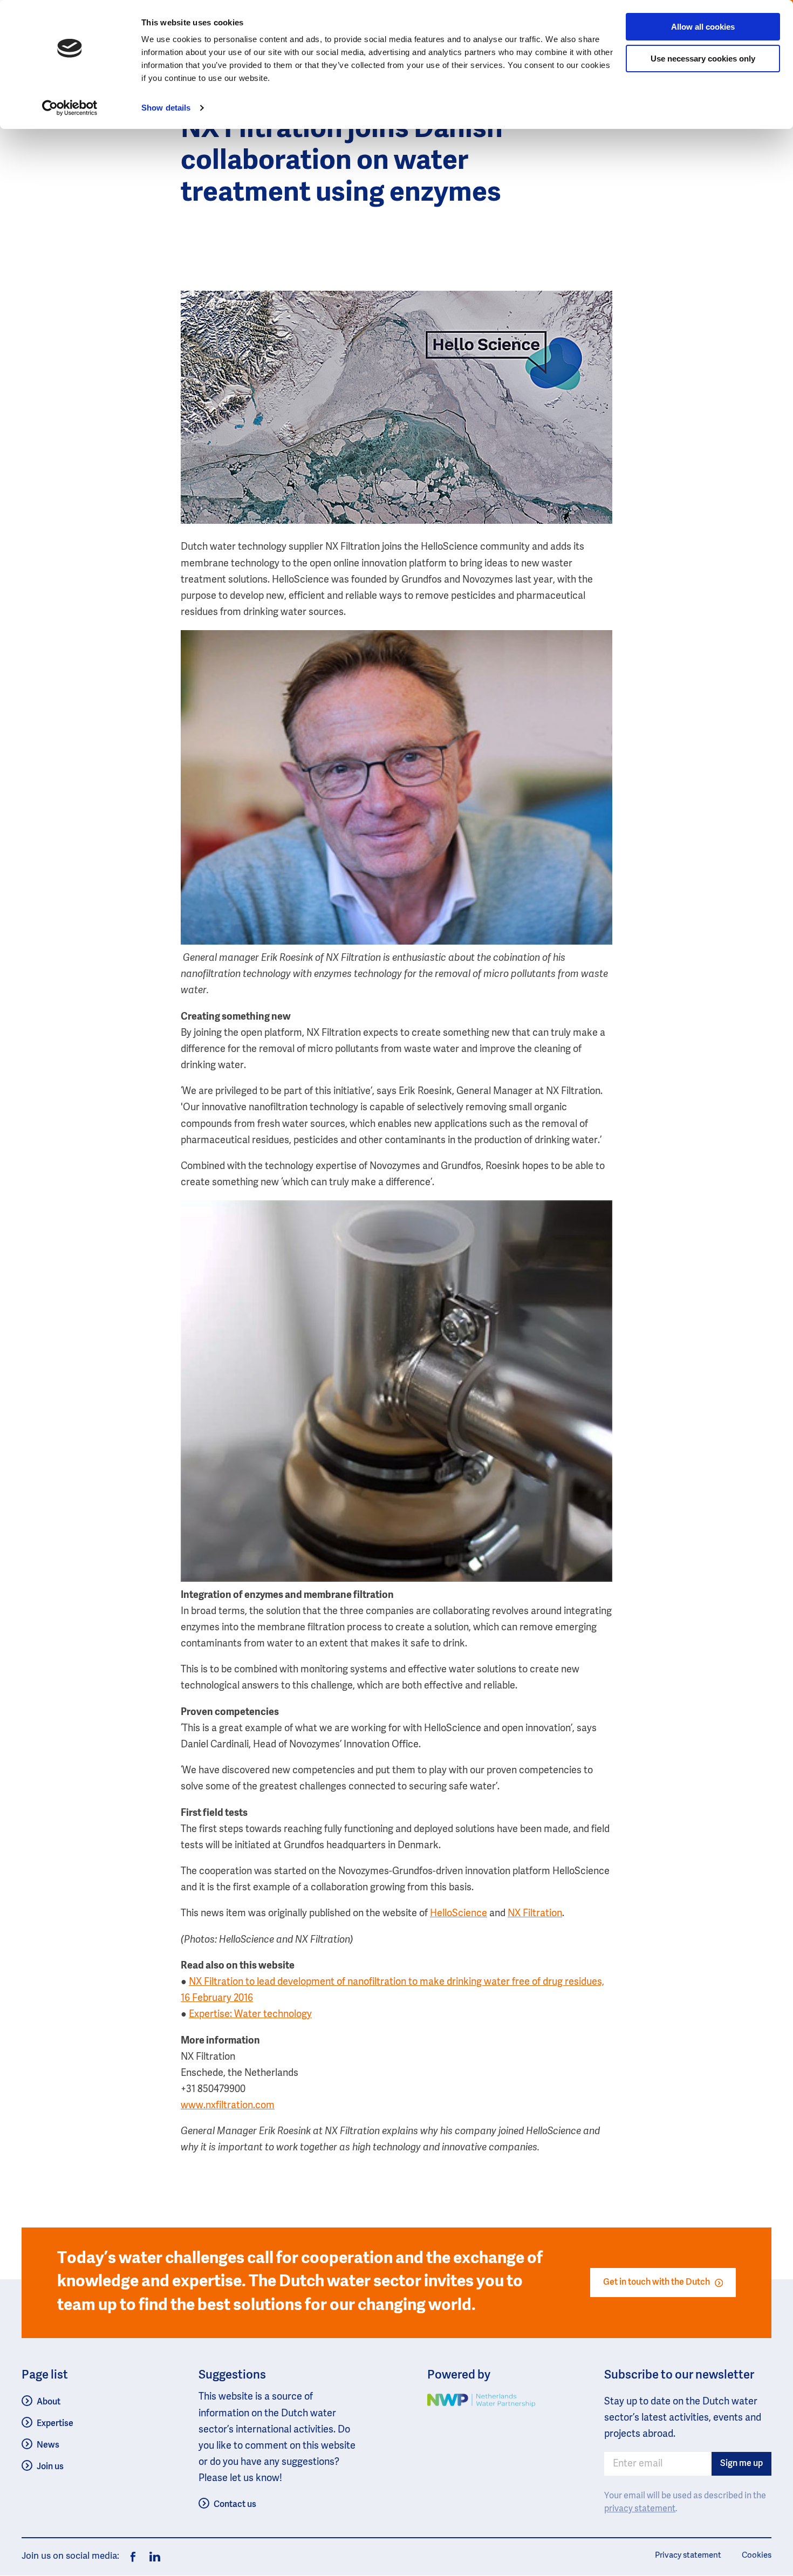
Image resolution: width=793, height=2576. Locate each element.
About (49, 2402)
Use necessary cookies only (703, 59)
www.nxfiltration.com (228, 2106)
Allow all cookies (703, 27)
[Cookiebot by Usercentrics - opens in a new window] (70, 108)
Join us (50, 2467)
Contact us (235, 2505)
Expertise (55, 2424)
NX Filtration (535, 1914)
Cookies (757, 2555)
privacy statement (640, 2509)
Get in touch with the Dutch (657, 2282)
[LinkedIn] (152, 2557)
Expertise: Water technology (250, 2014)
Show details (166, 108)
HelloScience (459, 1914)
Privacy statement (688, 2555)
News (48, 2445)
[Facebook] (133, 2557)
